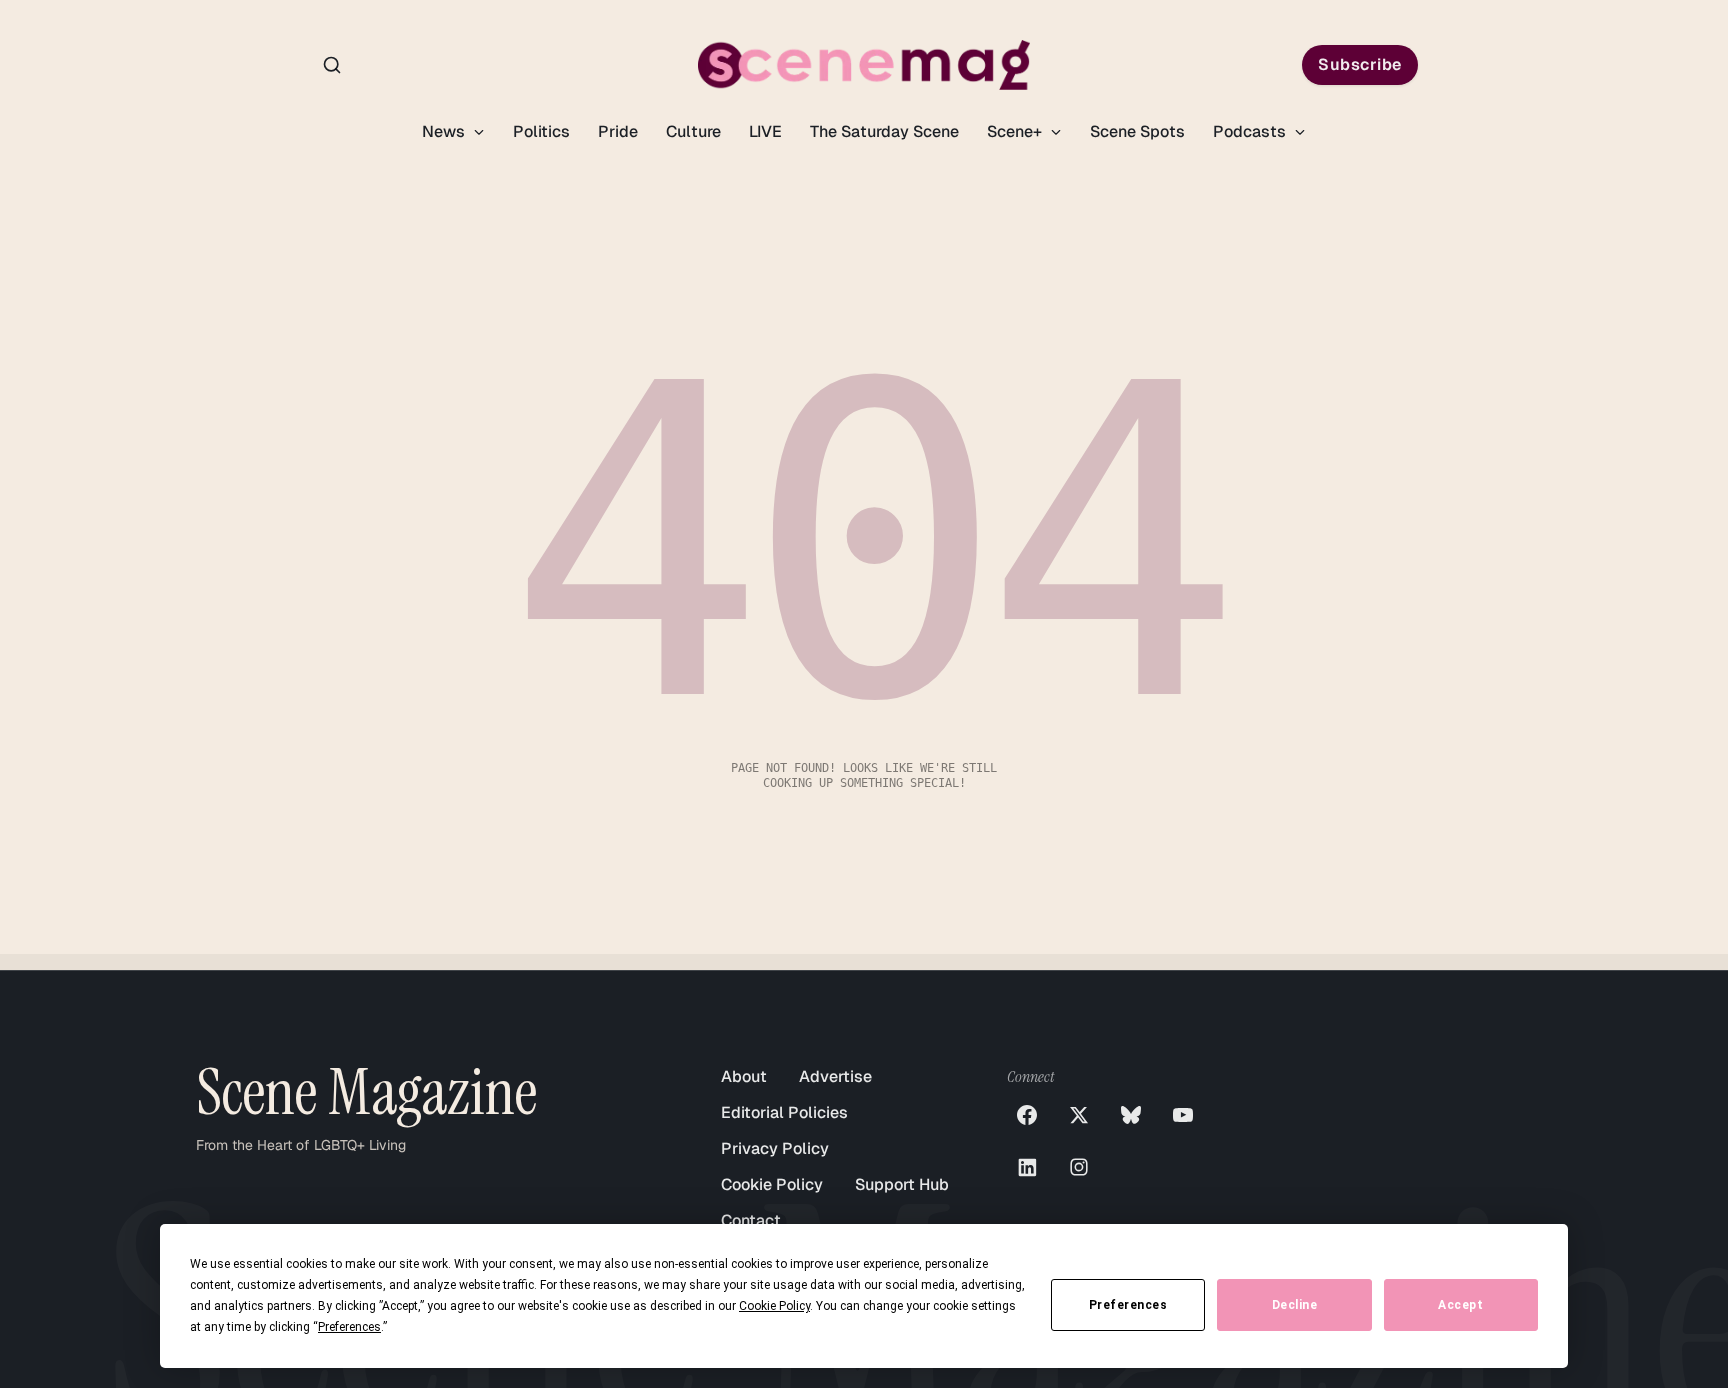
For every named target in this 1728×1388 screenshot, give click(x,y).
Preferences (1128, 1305)
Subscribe (1360, 64)
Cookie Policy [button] (774, 1306)
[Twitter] (1079, 1115)
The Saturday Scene (884, 131)
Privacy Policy (775, 1148)
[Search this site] (332, 65)
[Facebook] (1027, 1115)
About (744, 1076)
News (445, 131)
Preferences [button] (349, 1327)
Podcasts (1251, 131)
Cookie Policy (772, 1184)
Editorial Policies (784, 1112)
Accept (1460, 1305)
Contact (751, 1220)
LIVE (765, 131)
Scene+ (1016, 131)
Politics (541, 131)
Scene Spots (1137, 131)
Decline (1295, 1305)
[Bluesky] (1131, 1115)
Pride (618, 131)
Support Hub (902, 1184)
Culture (693, 131)
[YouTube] (1183, 1115)
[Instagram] (1079, 1167)
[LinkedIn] (1027, 1167)
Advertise (835, 1076)
